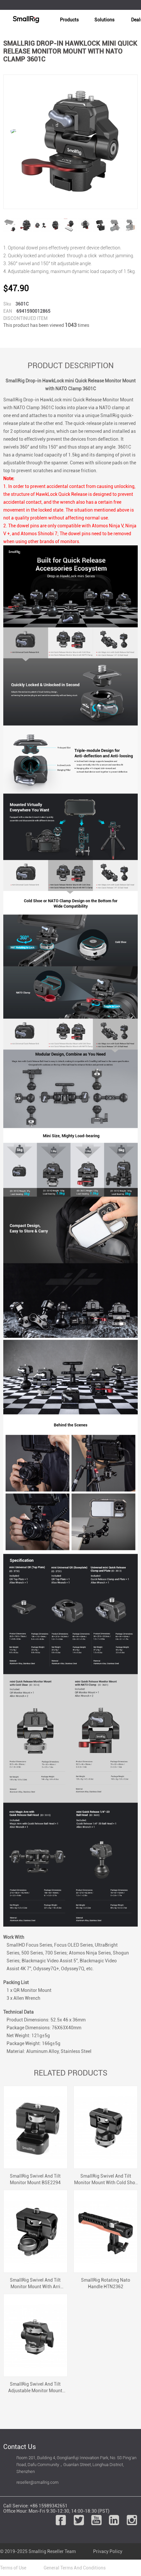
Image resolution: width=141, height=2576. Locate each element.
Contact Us (20, 2447)
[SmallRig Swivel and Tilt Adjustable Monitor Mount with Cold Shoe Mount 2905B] (35, 2335)
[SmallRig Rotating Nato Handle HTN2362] (106, 2231)
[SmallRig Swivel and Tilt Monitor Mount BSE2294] (35, 2127)
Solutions (104, 20)
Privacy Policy (108, 2551)
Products (69, 20)
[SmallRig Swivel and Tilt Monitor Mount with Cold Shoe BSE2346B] (106, 2127)
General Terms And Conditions (75, 2568)
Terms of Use (13, 2568)
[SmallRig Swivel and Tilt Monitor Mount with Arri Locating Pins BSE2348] (35, 2231)
